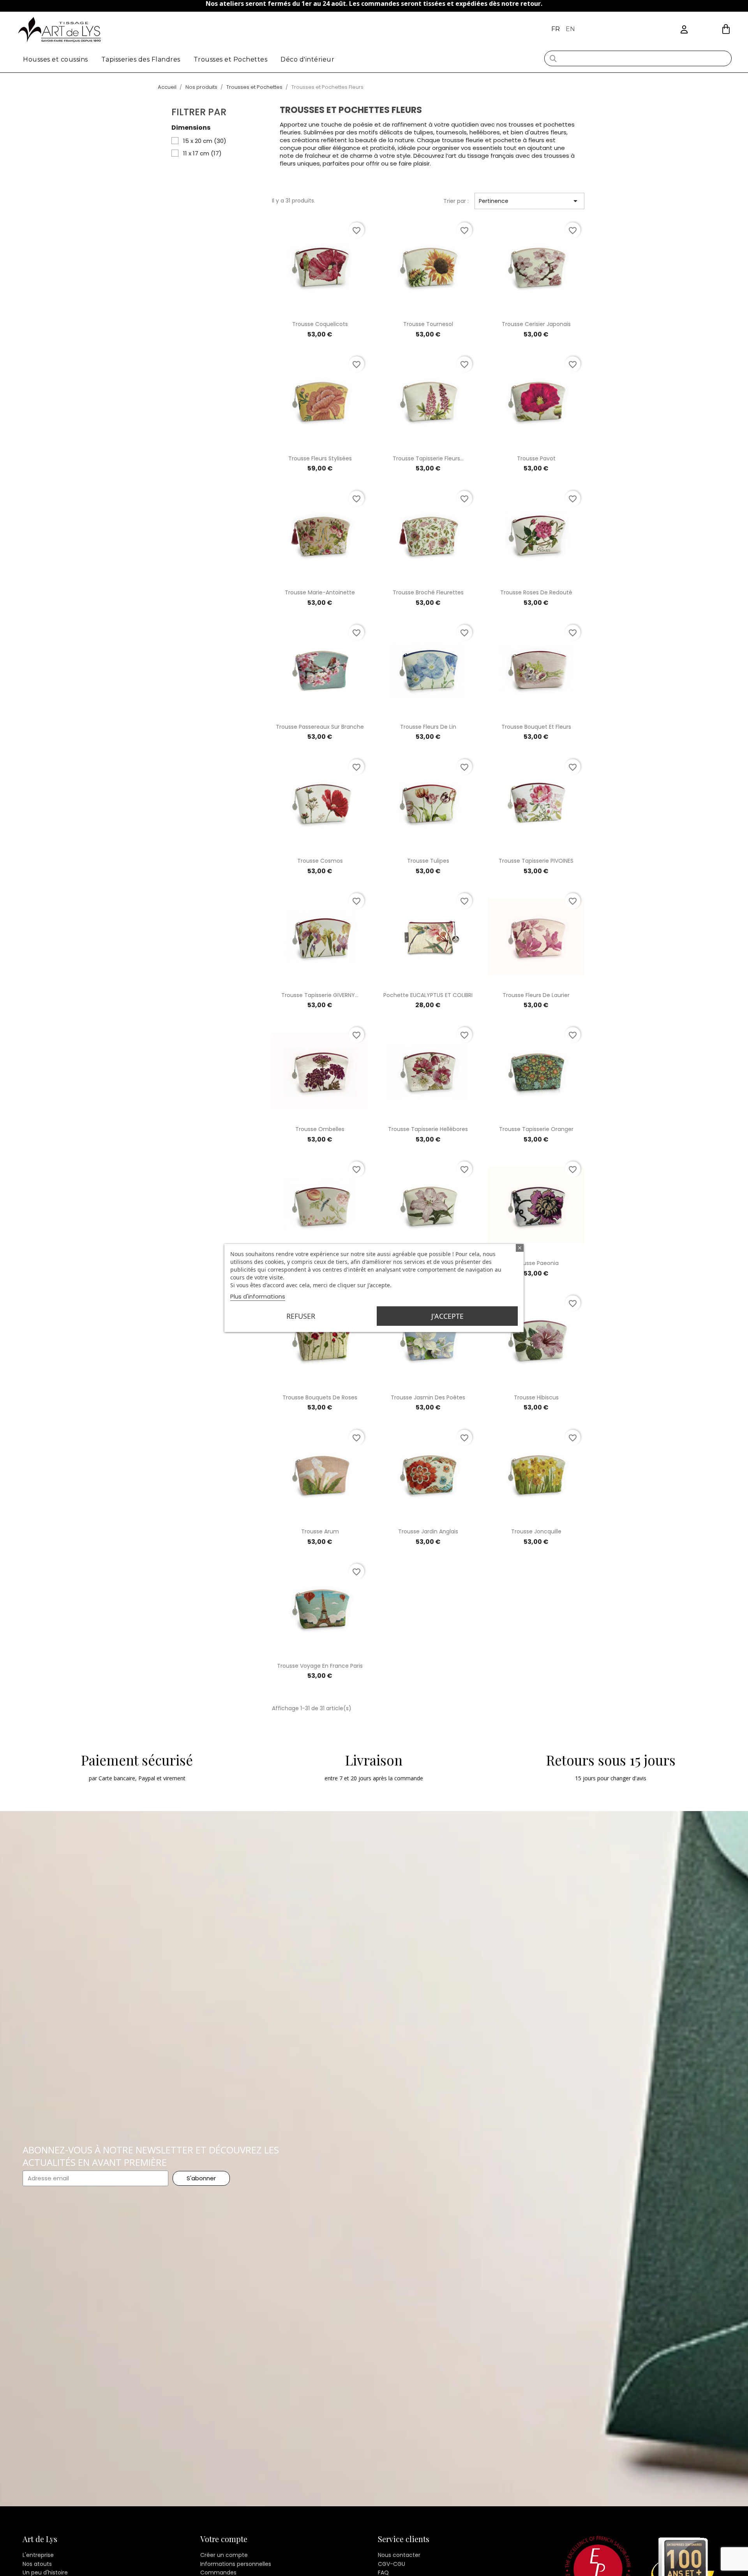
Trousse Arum (320, 1531)
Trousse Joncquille (536, 1531)
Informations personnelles (236, 2564)
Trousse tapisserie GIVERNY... (320, 995)
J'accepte (447, 1316)
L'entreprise (38, 2555)
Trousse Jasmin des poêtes (428, 1397)
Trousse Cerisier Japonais (536, 324)
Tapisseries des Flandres (141, 59)
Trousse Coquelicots (320, 324)
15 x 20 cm (205, 141)
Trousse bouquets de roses (320, 1397)
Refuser (301, 1316)
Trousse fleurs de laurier (536, 995)
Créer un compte (224, 2555)
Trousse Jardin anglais (428, 1531)
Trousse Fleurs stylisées (320, 458)
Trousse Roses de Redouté (536, 592)
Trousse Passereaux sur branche (320, 727)
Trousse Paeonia (536, 1263)
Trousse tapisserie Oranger (536, 1129)
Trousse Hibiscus (536, 1397)
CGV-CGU (392, 2564)
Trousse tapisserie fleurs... (428, 458)
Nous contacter (399, 2555)
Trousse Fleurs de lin (428, 727)
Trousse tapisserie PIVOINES (536, 861)
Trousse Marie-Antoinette (320, 592)
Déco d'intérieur (307, 59)
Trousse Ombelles (320, 1129)
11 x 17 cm (202, 153)
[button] (726, 29)
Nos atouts (37, 2564)
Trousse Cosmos (320, 861)
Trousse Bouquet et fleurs (536, 727)
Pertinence (529, 201)
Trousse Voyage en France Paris (320, 1666)
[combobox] (638, 58)
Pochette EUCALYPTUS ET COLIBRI (428, 995)
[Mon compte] (684, 30)
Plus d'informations (258, 1296)
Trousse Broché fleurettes (428, 592)
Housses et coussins (56, 59)
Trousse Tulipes (428, 861)
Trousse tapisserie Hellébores (428, 1129)
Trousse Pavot (536, 458)
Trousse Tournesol (428, 324)
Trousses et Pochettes (231, 59)
